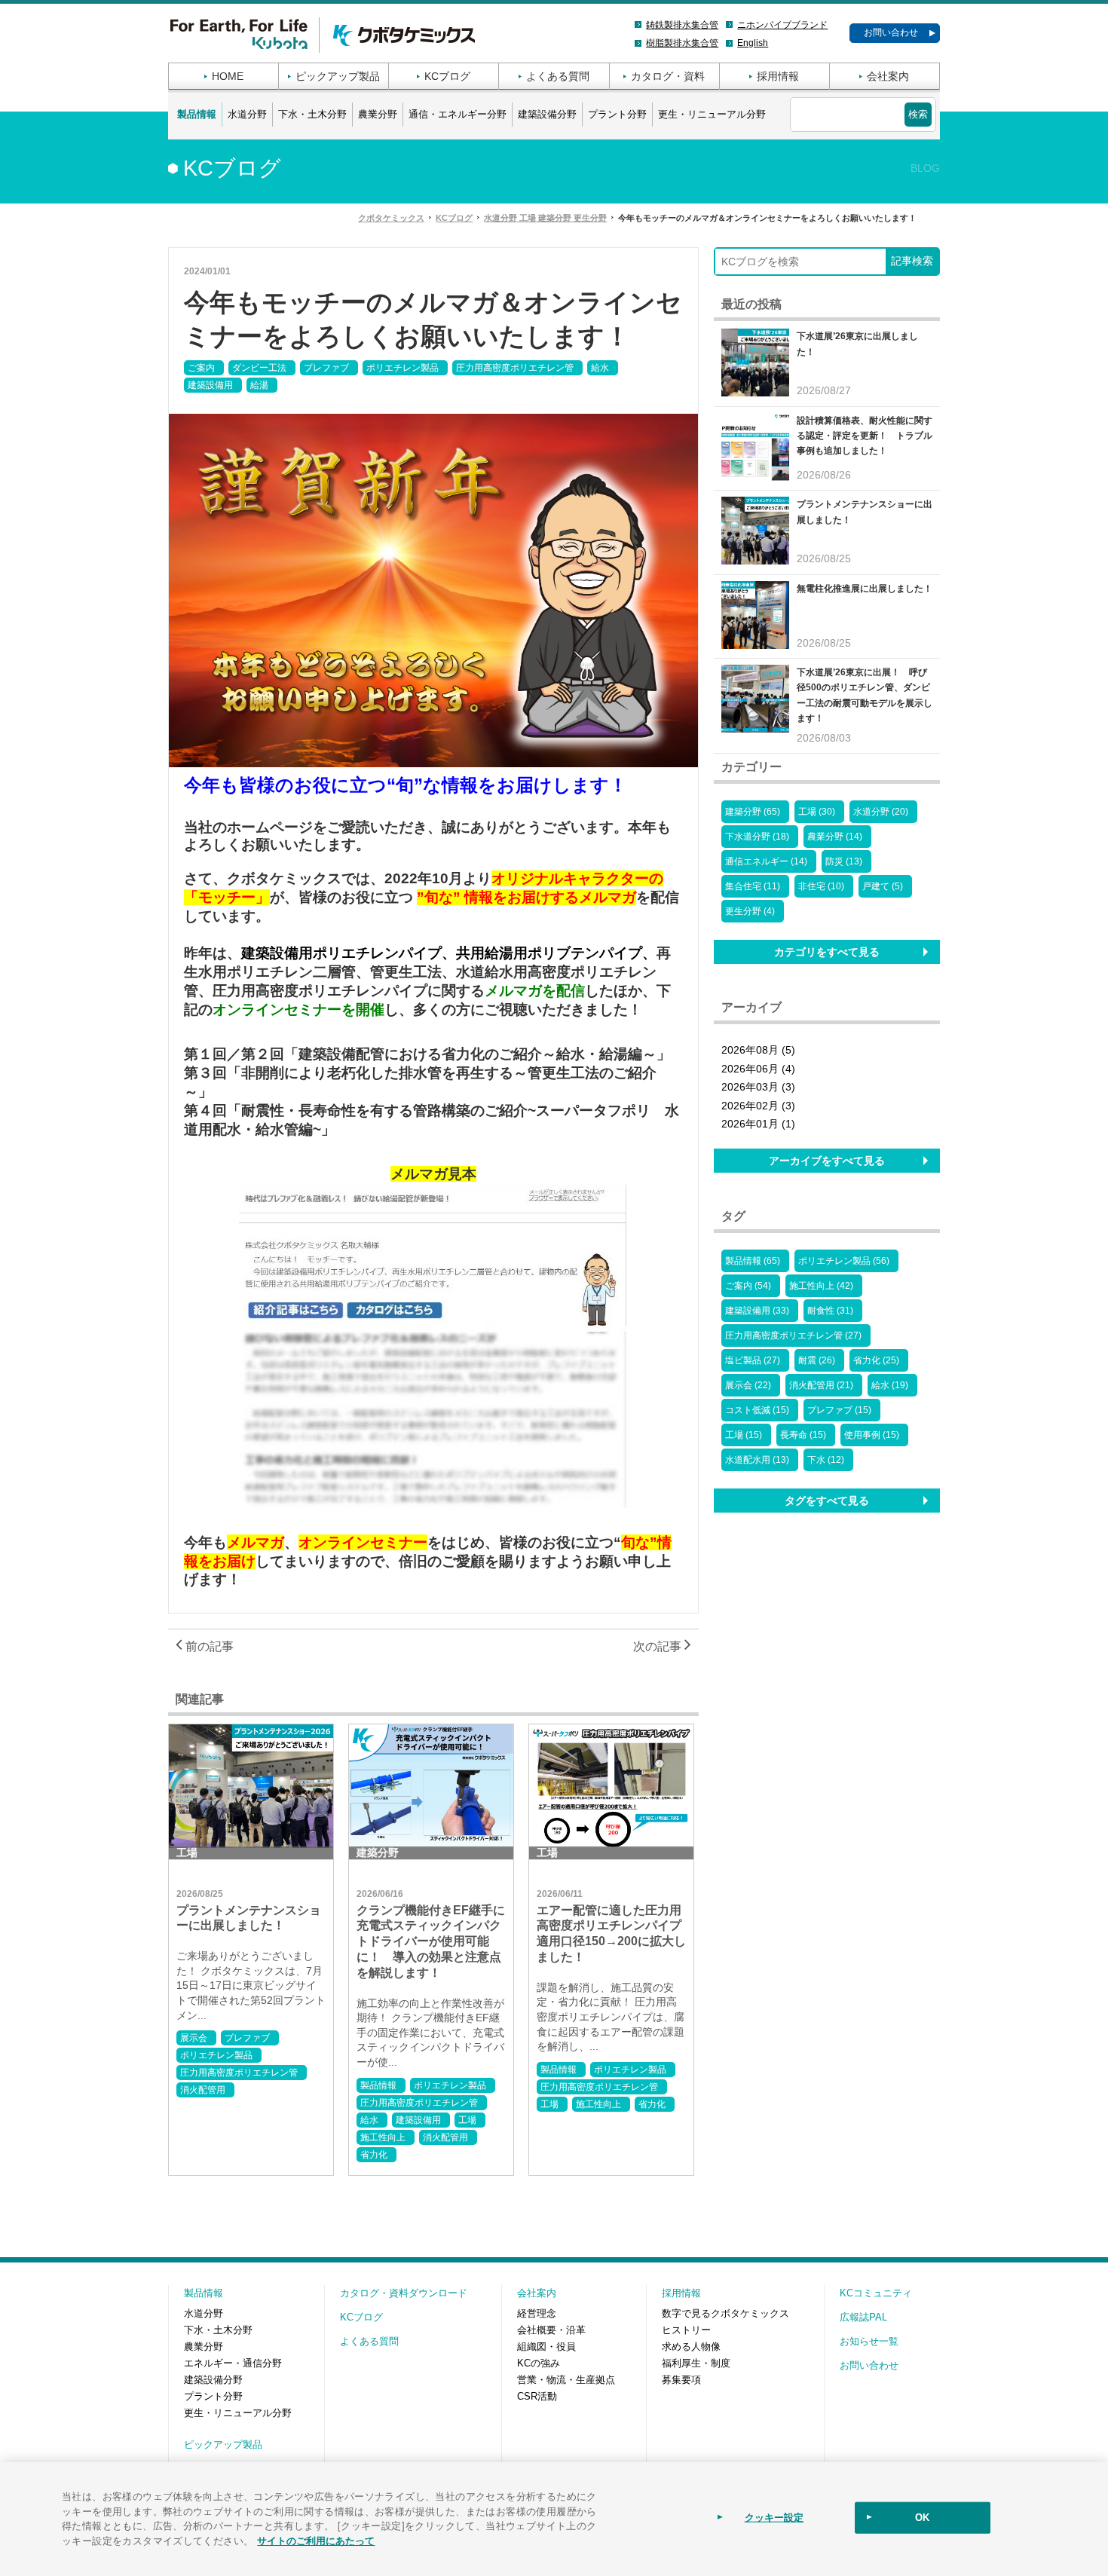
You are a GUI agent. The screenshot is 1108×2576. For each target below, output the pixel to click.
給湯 (259, 385)
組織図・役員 (546, 2347)
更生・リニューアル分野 (712, 114)
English (753, 43)
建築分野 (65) (753, 812)
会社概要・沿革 (551, 2330)
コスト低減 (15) (757, 1410)
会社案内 (888, 76)
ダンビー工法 (259, 368)
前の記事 (208, 1646)
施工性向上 (383, 2137)
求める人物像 (691, 2347)
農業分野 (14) (835, 837)
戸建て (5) (883, 886)
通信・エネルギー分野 (458, 114)
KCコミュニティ (876, 2293)
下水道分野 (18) (757, 837)
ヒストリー (686, 2330)
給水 (600, 368)
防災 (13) (844, 861)
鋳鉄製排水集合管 (682, 25)
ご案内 (201, 368)
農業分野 (378, 114)
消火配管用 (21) (821, 1385)
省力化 (374, 2155)
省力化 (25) (876, 1360)
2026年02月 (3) (758, 1106)
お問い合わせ (891, 32)
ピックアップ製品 (338, 76)
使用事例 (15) (872, 1435)
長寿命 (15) (803, 1435)
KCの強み (539, 2363)
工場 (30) (817, 812)
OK (922, 2518)
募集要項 (681, 2380)
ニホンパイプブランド (782, 25)
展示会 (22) (748, 1385)
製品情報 (197, 114)
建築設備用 (210, 385)
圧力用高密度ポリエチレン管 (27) (793, 1335)
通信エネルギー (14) (766, 861)
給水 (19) (890, 1385)
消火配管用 (203, 2090)
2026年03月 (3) (758, 1087)
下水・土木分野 (312, 114)
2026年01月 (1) (758, 1124)
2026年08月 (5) (758, 1050)
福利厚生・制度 (696, 2363)
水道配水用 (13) (757, 1460)
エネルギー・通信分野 (233, 2363)
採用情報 (778, 76)
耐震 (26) (817, 1360)
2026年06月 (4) (758, 1069)
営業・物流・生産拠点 (566, 2380)
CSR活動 (537, 2396)
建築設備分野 (547, 114)
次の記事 (659, 1646)
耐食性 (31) (830, 1311)
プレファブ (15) (839, 1410)
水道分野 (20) (881, 812)
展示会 (194, 2038)
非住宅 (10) (821, 886)
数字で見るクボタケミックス (725, 2313)
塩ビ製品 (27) (753, 1360)
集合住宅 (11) (753, 886)
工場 (467, 2120)
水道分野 (247, 114)
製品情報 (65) (753, 1261)
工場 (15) (744, 1435)
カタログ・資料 (668, 76)
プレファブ (326, 368)
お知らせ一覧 (869, 2341)
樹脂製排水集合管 (682, 43)
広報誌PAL (863, 2317)
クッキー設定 (774, 2518)
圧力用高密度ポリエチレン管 (515, 368)
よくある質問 (558, 76)
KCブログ (447, 76)
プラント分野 (617, 114)
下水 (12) (826, 1460)
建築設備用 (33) (757, 1311)
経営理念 (537, 2313)
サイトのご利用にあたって (316, 2539)
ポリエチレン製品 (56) (844, 1261)
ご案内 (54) (748, 1286)
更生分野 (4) (750, 911)
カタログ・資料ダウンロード (404, 2293)
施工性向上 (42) (821, 1286)
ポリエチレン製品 (402, 368)
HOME (228, 76)
